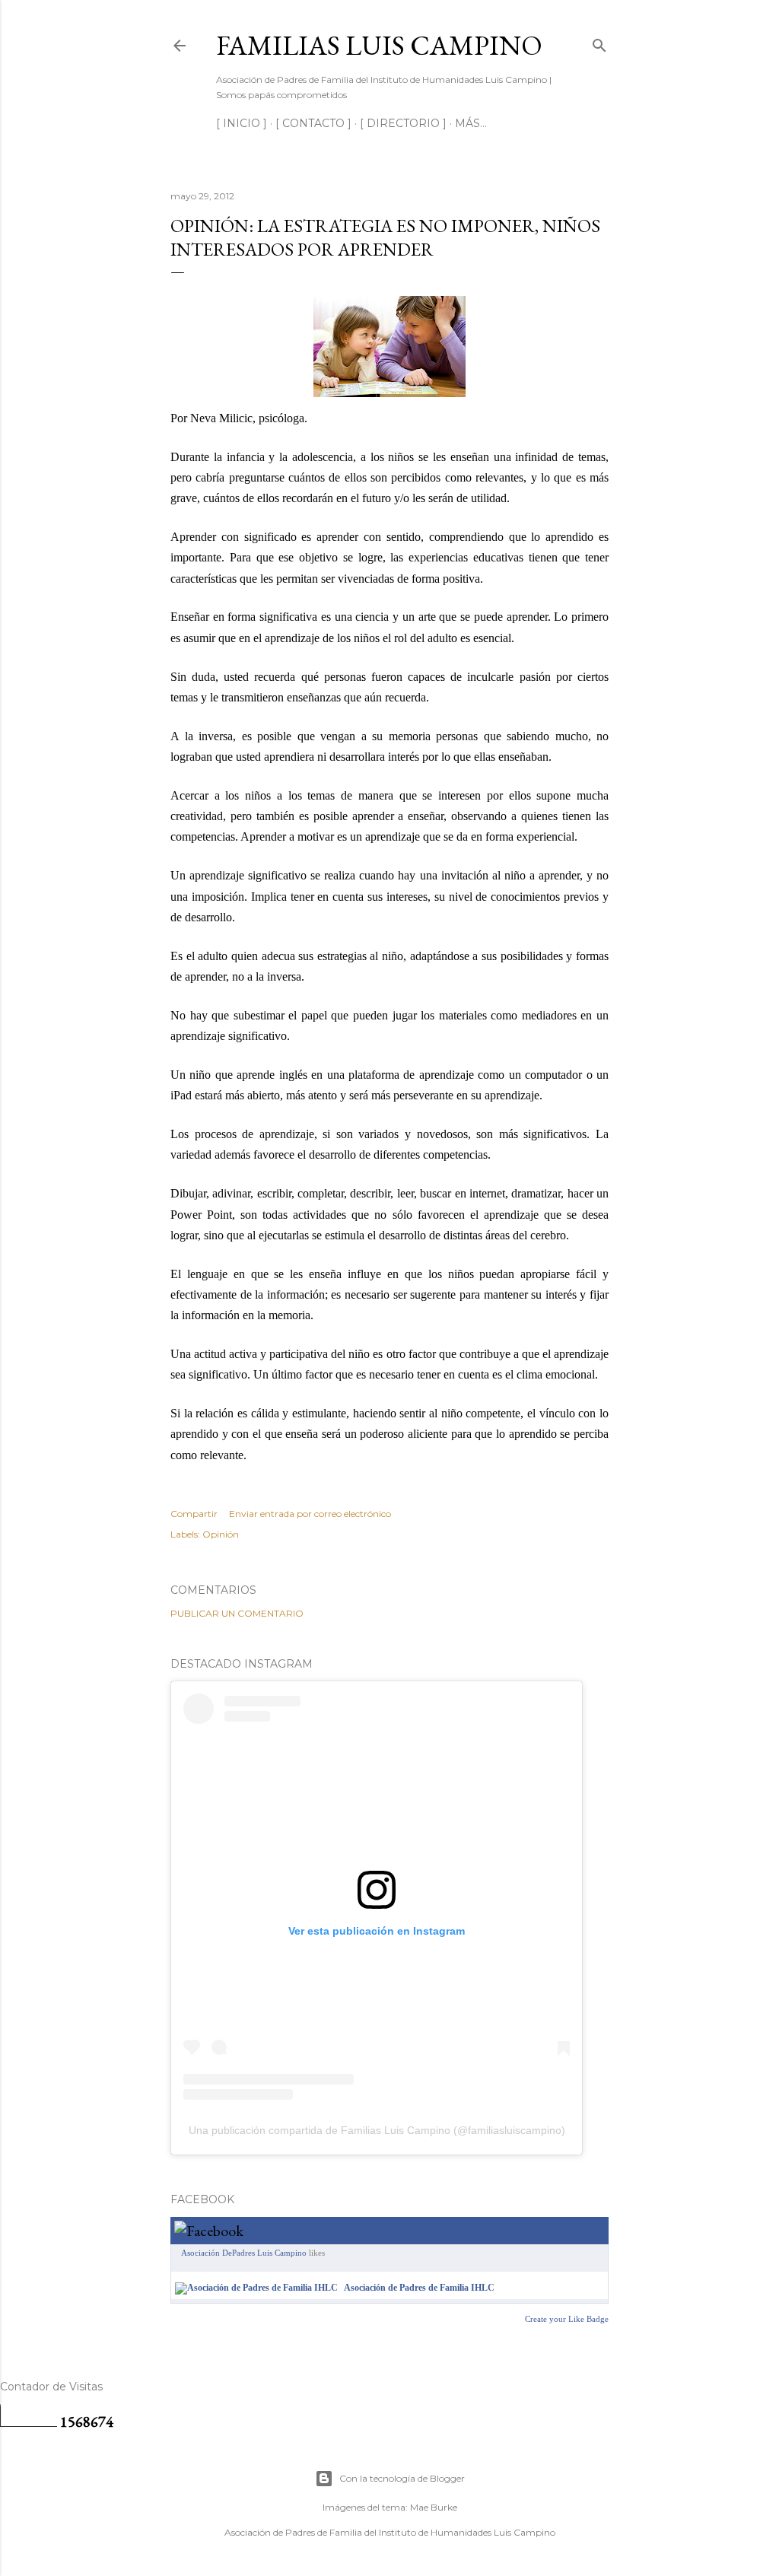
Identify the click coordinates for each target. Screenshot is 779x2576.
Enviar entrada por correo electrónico (310, 1514)
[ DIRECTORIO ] (403, 123)
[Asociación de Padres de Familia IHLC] (256, 2288)
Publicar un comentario (237, 1613)
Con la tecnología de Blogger (402, 2478)
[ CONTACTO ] (313, 123)
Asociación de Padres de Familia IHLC (419, 2288)
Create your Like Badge (567, 2319)
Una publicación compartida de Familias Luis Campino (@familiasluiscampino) (377, 2130)
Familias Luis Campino (379, 45)
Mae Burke (434, 2507)
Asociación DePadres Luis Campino (244, 2253)
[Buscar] (599, 42)
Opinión (221, 1534)
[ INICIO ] (242, 123)
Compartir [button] (194, 1514)
